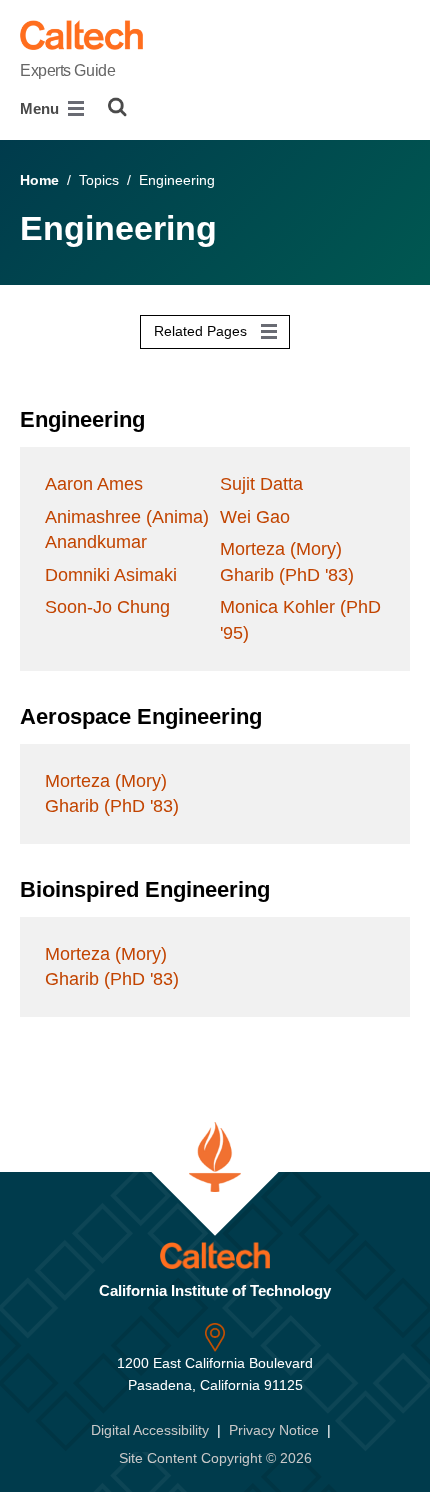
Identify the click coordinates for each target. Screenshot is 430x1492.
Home (39, 180)
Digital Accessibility (150, 1430)
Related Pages (202, 331)
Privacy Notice (274, 1430)
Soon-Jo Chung (107, 607)
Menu (41, 108)
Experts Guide (67, 70)
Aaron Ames (94, 484)
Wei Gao (255, 517)
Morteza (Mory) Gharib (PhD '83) (287, 561)
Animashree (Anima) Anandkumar (127, 529)
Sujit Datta (261, 484)
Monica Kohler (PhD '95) (300, 619)
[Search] (117, 107)
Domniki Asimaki (111, 575)
